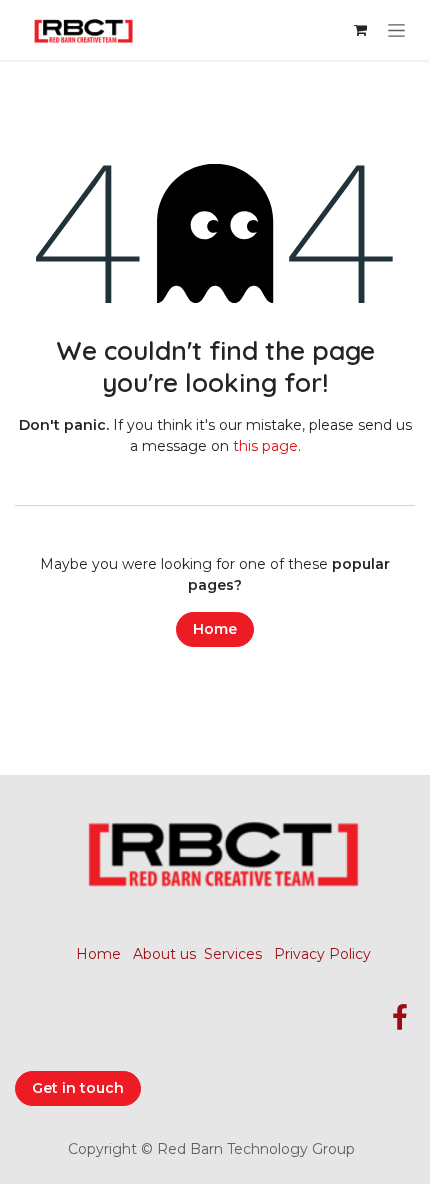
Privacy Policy (322, 954)
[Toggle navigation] (396, 30)
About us (164, 954)
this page (265, 446)
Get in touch (78, 1088)
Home (215, 629)
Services (233, 954)
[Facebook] (400, 1018)
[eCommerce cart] (360, 30)
